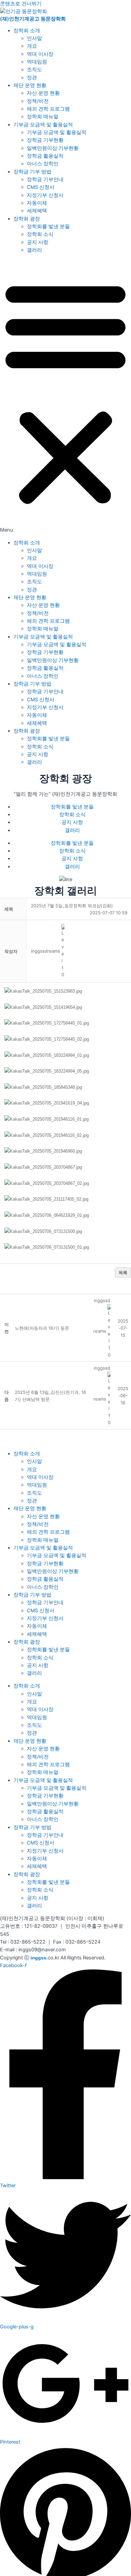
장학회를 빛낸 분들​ (48, 226)
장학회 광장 (27, 219)
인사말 (34, 38)
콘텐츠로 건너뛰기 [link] (21, 4)
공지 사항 (38, 242)
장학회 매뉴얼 (43, 117)
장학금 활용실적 (45, 156)
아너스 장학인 (43, 164)
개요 (32, 46)
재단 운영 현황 (30, 85)
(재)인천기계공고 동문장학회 (33, 19)
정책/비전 (38, 101)
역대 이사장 (40, 54)
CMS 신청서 (41, 187)
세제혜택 (37, 211)
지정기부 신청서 (45, 195)
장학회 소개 (27, 31)
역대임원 (37, 62)
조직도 (34, 70)
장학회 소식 (40, 234)
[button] (65, 397)
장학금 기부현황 (45, 140)
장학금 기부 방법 (32, 172)
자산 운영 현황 (43, 93)
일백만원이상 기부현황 (53, 148)
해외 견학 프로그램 (48, 109)
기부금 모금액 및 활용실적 (43, 125)
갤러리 (34, 250)
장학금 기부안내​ (45, 179)
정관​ (32, 78)
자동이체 (37, 203)
